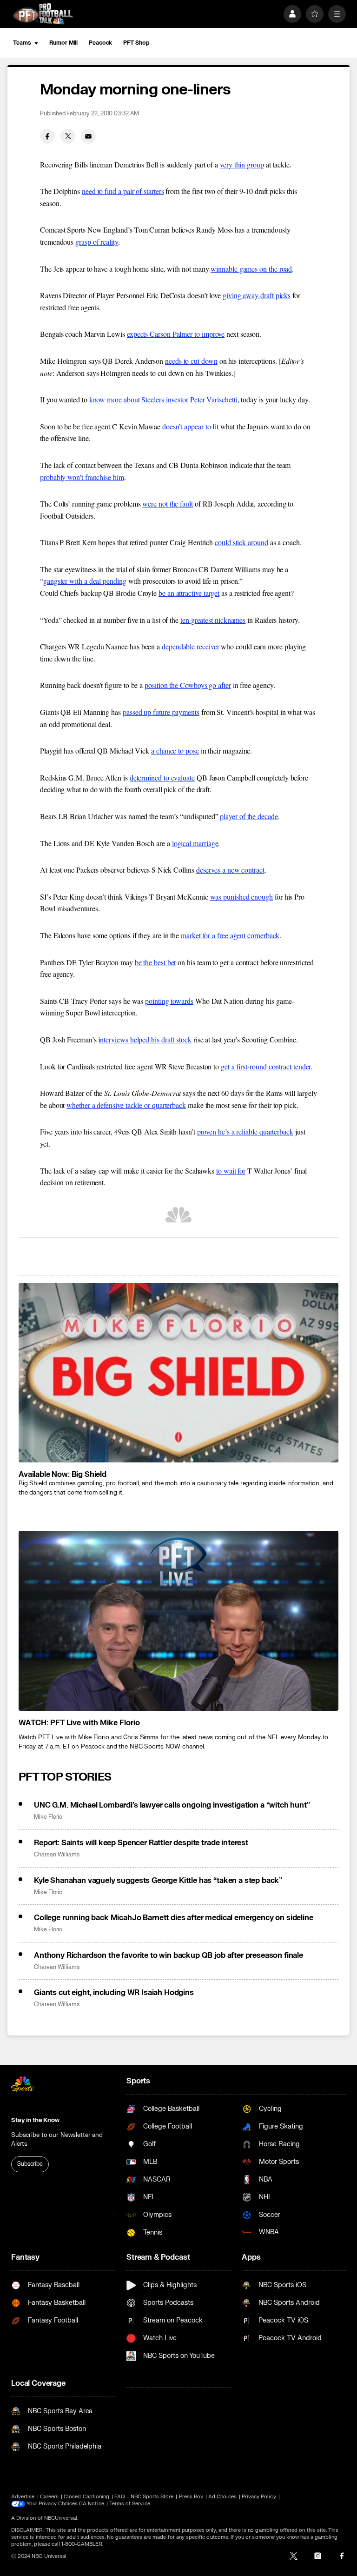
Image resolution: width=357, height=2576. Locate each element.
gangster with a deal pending (85, 581)
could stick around (241, 542)
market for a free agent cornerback (230, 935)
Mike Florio (48, 1817)
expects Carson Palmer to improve (176, 334)
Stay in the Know (35, 2120)
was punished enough (241, 897)
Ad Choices (222, 2497)
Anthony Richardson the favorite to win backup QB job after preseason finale (169, 1955)
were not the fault (168, 504)
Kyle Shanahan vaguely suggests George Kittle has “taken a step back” (158, 1881)
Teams (22, 43)
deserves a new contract (230, 870)
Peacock (100, 43)
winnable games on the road (251, 269)
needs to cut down (191, 361)
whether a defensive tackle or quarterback (126, 1105)
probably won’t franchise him (82, 477)
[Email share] (88, 136)
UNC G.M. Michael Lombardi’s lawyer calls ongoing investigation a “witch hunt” (172, 1805)
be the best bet (155, 962)
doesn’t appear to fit (190, 426)
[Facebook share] (47, 136)
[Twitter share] (68, 136)
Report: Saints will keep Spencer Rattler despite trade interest (141, 1843)
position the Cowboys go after (188, 685)
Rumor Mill (63, 43)
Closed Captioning (86, 2497)
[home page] (43, 14)
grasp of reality (97, 242)
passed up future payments (161, 712)
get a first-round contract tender (266, 1066)
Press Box (191, 2497)
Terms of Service (130, 2504)
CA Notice (92, 2504)
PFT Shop (136, 43)
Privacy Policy (259, 2497)
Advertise (23, 2497)
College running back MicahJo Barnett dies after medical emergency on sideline (174, 1918)
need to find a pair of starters (123, 191)
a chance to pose (175, 751)
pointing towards (169, 1001)
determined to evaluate (162, 777)
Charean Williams (57, 1855)
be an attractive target (189, 593)
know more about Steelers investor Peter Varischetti (163, 399)
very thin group (242, 164)
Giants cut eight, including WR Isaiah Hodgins (114, 1993)
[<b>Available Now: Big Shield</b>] (178, 1373)
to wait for (231, 1171)
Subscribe (30, 2164)
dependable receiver (190, 646)
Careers (49, 2497)
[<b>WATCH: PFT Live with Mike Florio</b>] (178, 1621)
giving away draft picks (257, 295)
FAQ (120, 2497)
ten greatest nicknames (213, 620)
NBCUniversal (61, 2518)
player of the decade (249, 816)
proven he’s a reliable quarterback (245, 1131)
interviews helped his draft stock (145, 1039)
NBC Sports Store (152, 2497)
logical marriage (195, 843)
